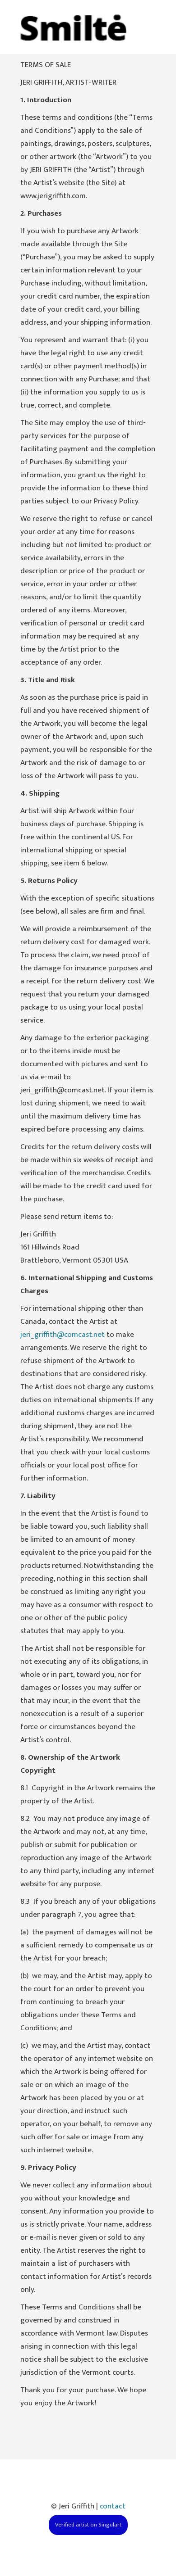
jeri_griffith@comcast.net (63, 1335)
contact (113, 2506)
